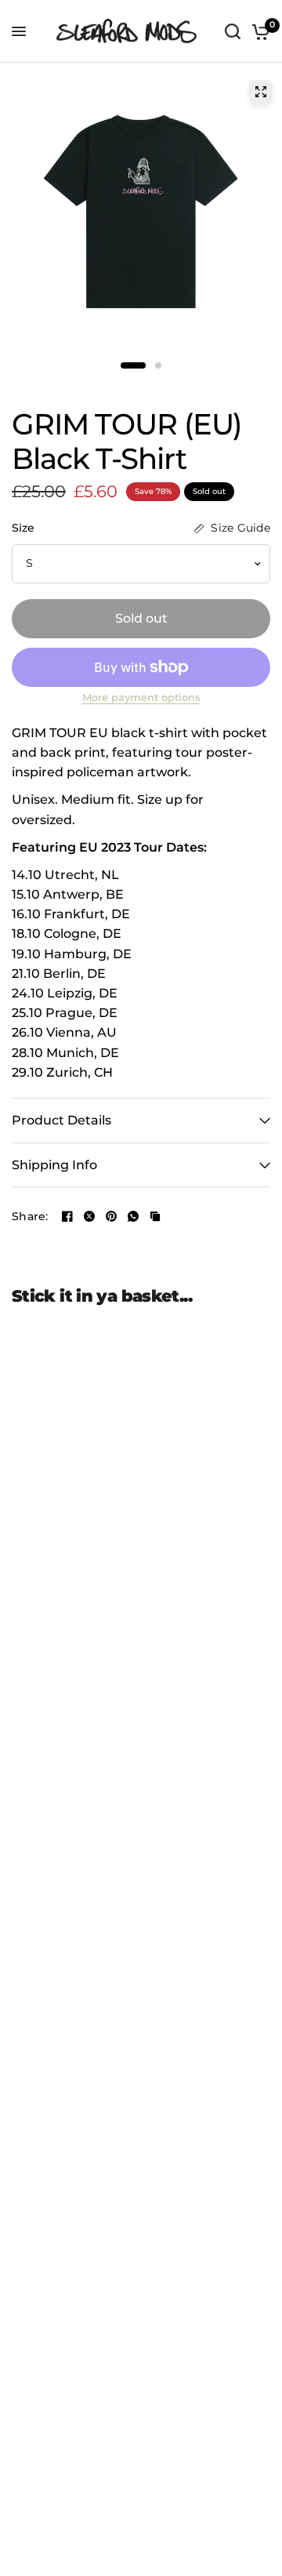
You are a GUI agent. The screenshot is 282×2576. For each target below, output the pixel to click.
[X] (89, 1216)
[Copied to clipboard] (155, 1216)
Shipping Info (54, 1165)
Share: (30, 1217)
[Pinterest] (111, 1216)
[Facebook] (67, 1216)
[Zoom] (261, 92)
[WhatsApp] (133, 1216)
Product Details (61, 1120)
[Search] (233, 31)
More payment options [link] (141, 698)
